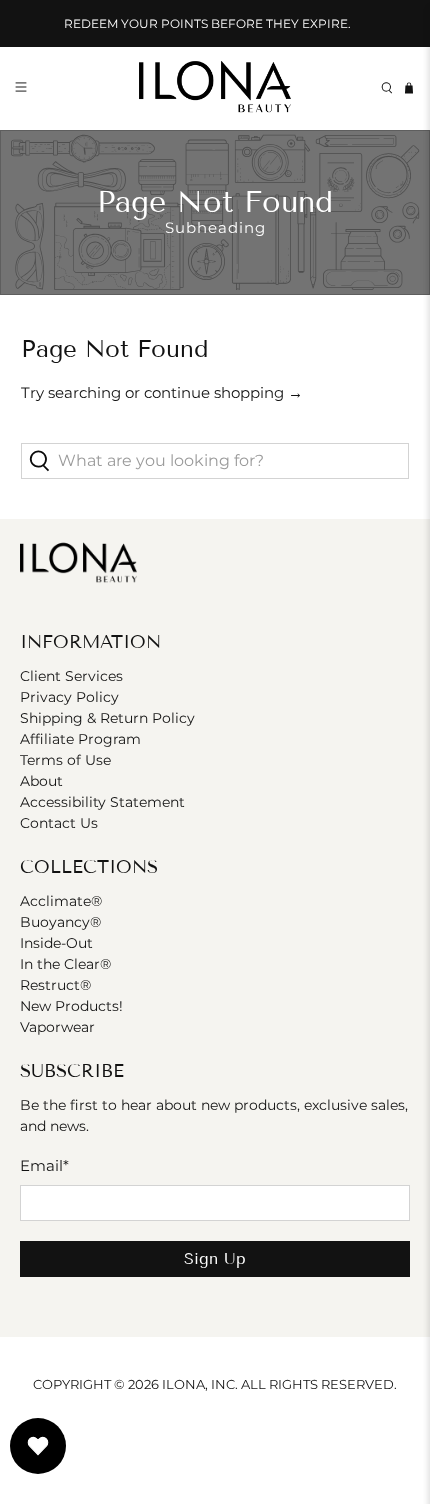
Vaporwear (57, 1027)
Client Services (71, 676)
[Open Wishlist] (38, 1446)
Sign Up (215, 1258)
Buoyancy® (60, 922)
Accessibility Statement (102, 802)
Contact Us (59, 823)
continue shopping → (223, 392)
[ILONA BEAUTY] (215, 88)
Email (44, 1165)
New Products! (71, 1006)
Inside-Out (56, 943)
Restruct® (55, 985)
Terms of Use (65, 760)
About (41, 781)
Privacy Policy (69, 697)
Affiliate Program (80, 739)
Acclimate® (61, 901)
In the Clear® (65, 964)
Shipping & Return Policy (107, 718)
